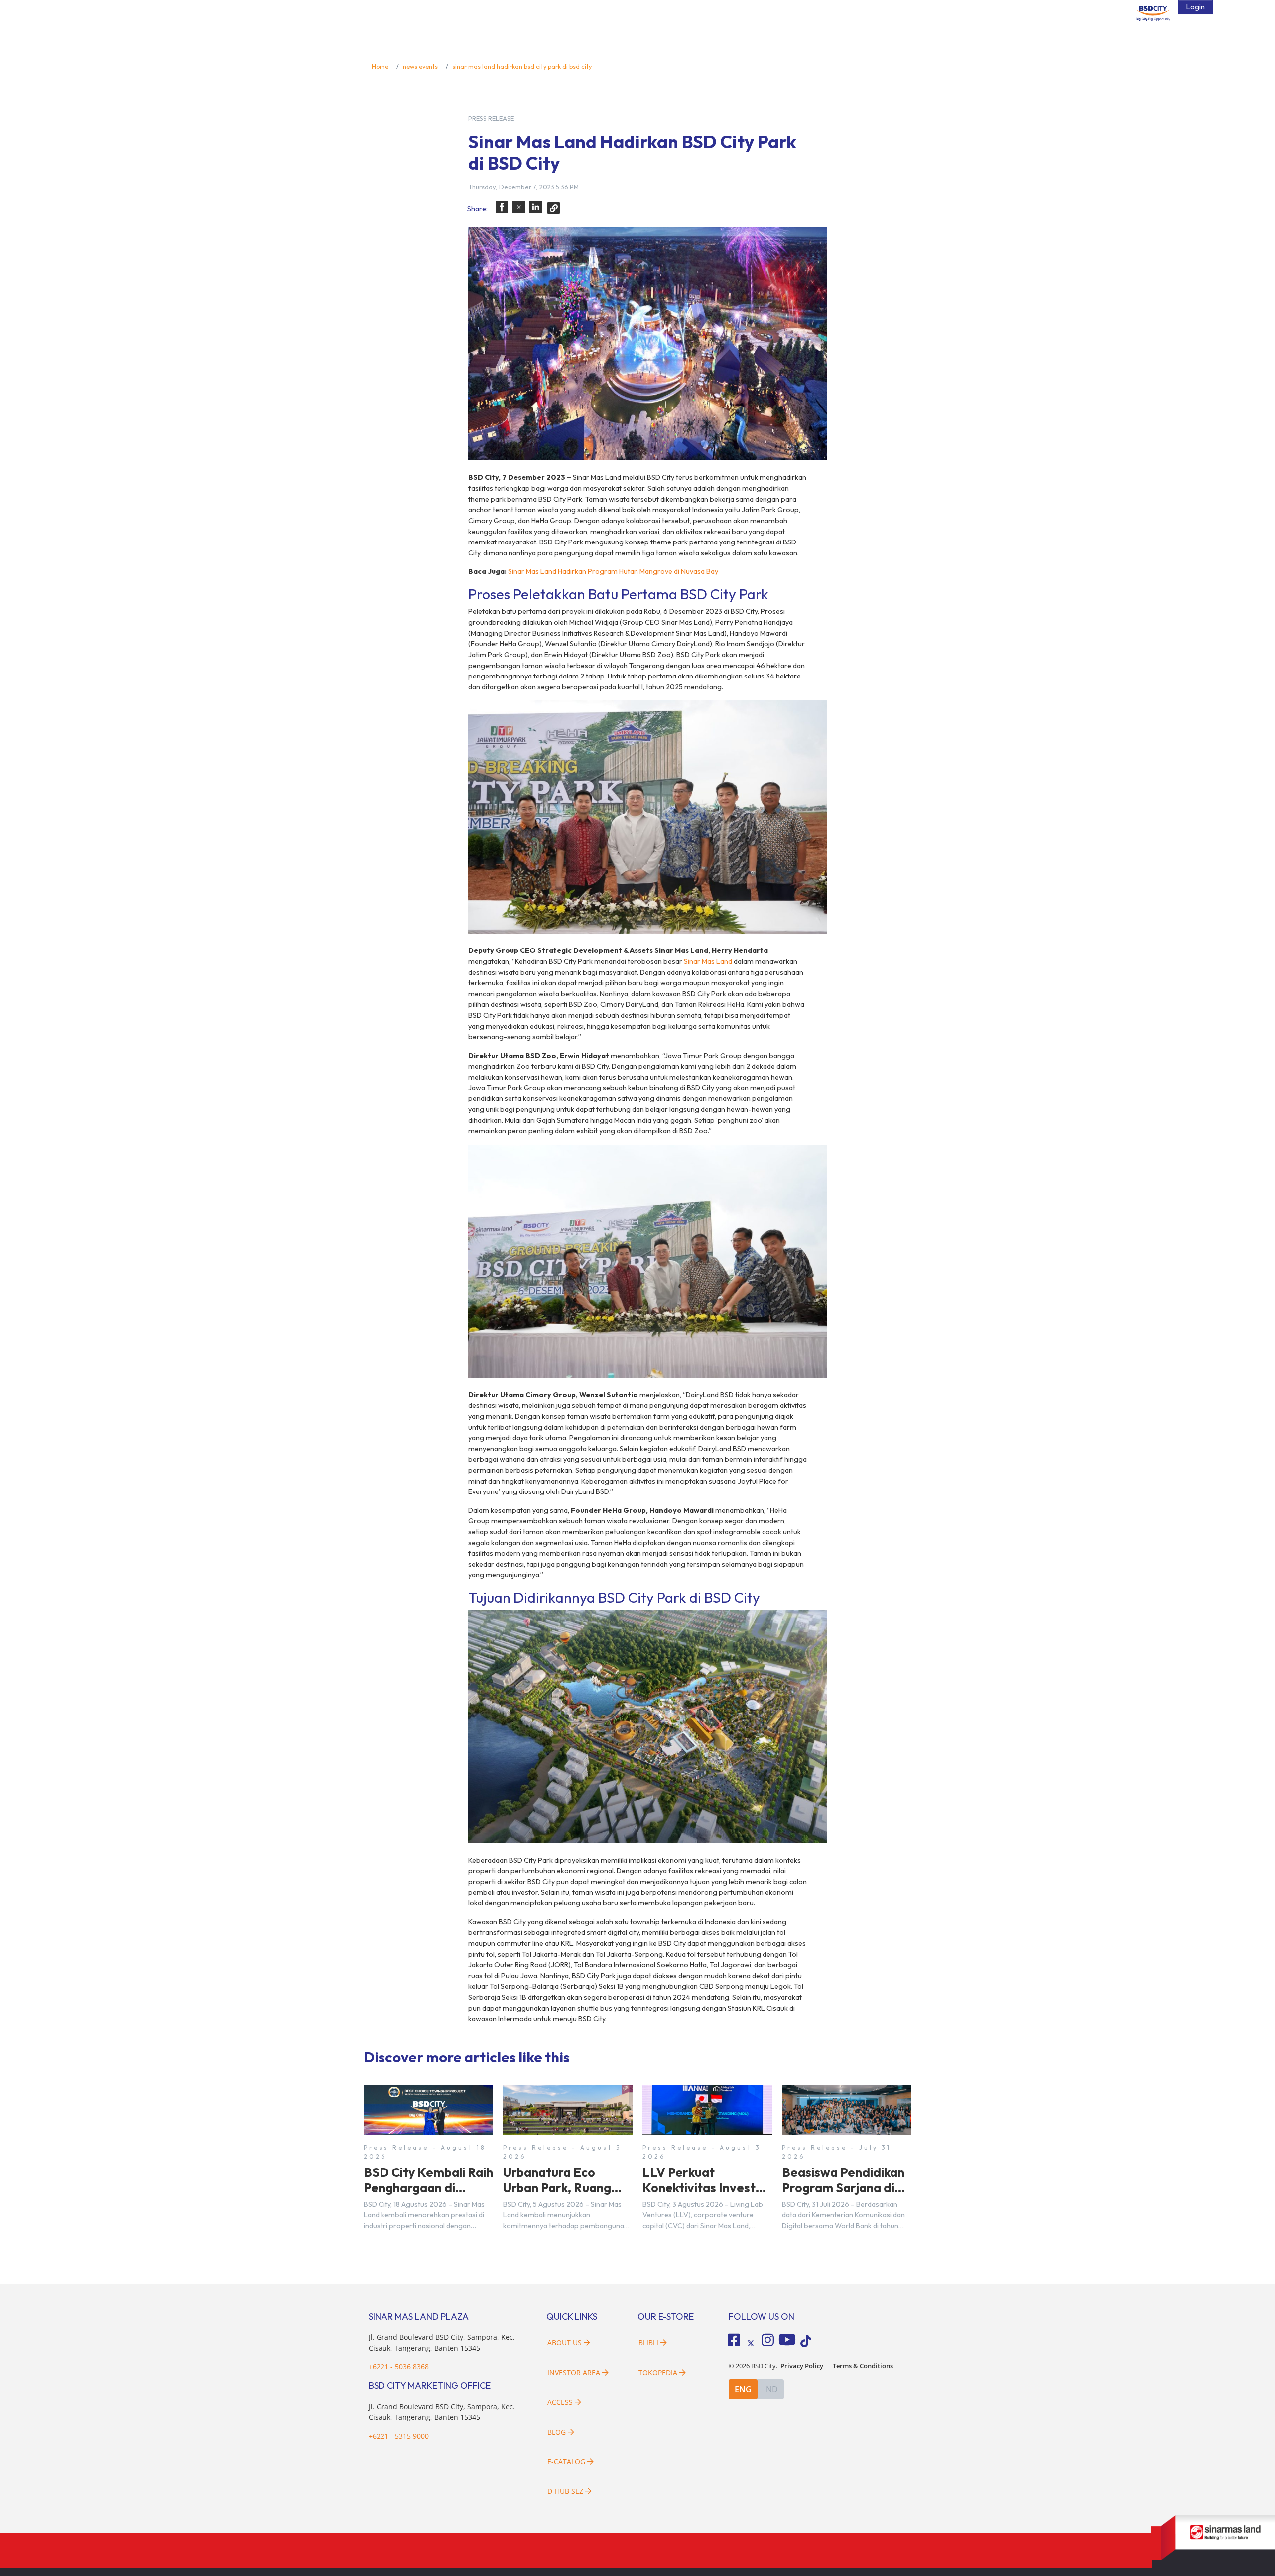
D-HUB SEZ (566, 2491)
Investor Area (574, 2373)
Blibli (648, 2343)
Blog (557, 2432)
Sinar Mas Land (708, 961)
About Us (565, 2343)
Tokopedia (658, 2373)
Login (1196, 7)
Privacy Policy (802, 2366)
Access (560, 2402)
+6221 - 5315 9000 (399, 2436)
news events (420, 66)
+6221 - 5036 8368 (399, 2367)
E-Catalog (567, 2462)
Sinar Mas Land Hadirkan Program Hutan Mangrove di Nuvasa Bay (613, 571)
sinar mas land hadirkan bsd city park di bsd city (522, 66)
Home (380, 66)
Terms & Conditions (863, 2366)
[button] (502, 207)
